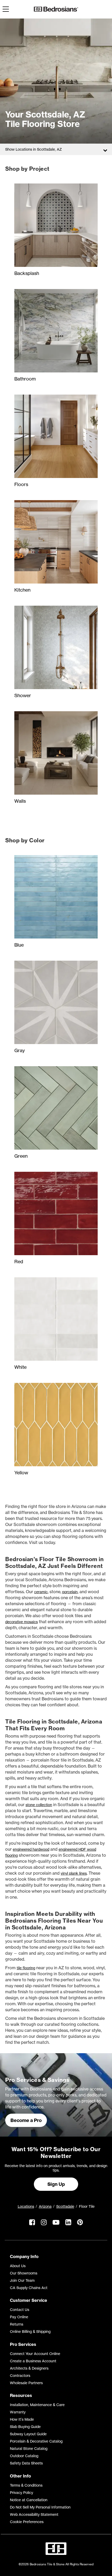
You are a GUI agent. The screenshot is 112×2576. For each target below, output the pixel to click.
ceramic (41, 1592)
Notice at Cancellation (29, 2500)
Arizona (45, 2206)
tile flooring (26, 1968)
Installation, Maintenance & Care (37, 2405)
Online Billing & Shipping (30, 2331)
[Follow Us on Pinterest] (80, 2227)
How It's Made (22, 2419)
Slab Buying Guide (25, 2427)
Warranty (18, 2412)
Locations (26, 2206)
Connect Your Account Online (35, 2354)
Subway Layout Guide (28, 2434)
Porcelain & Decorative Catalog (36, 2441)
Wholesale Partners (26, 2383)
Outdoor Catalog (24, 2456)
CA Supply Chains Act (29, 2288)
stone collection (39, 1805)
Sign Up (56, 2184)
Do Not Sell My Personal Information (40, 2507)
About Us (18, 2266)
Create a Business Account (33, 2361)
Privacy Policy (21, 2492)
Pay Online (19, 2317)
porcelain (70, 1592)
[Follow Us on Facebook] (32, 2227)
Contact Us (20, 2310)
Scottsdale (65, 2206)
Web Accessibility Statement (34, 2514)
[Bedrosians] (56, 9)
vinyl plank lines (74, 1873)
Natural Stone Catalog (29, 2448)
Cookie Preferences (27, 2522)
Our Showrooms (24, 2273)
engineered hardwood (31, 1849)
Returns (17, 2324)
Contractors (20, 2375)
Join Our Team (22, 2280)
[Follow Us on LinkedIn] (68, 2227)
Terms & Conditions (26, 2485)
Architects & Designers (29, 2368)
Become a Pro (26, 2120)
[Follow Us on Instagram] (44, 2227)
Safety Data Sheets (26, 2463)
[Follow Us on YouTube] (56, 2227)
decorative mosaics (21, 1622)
